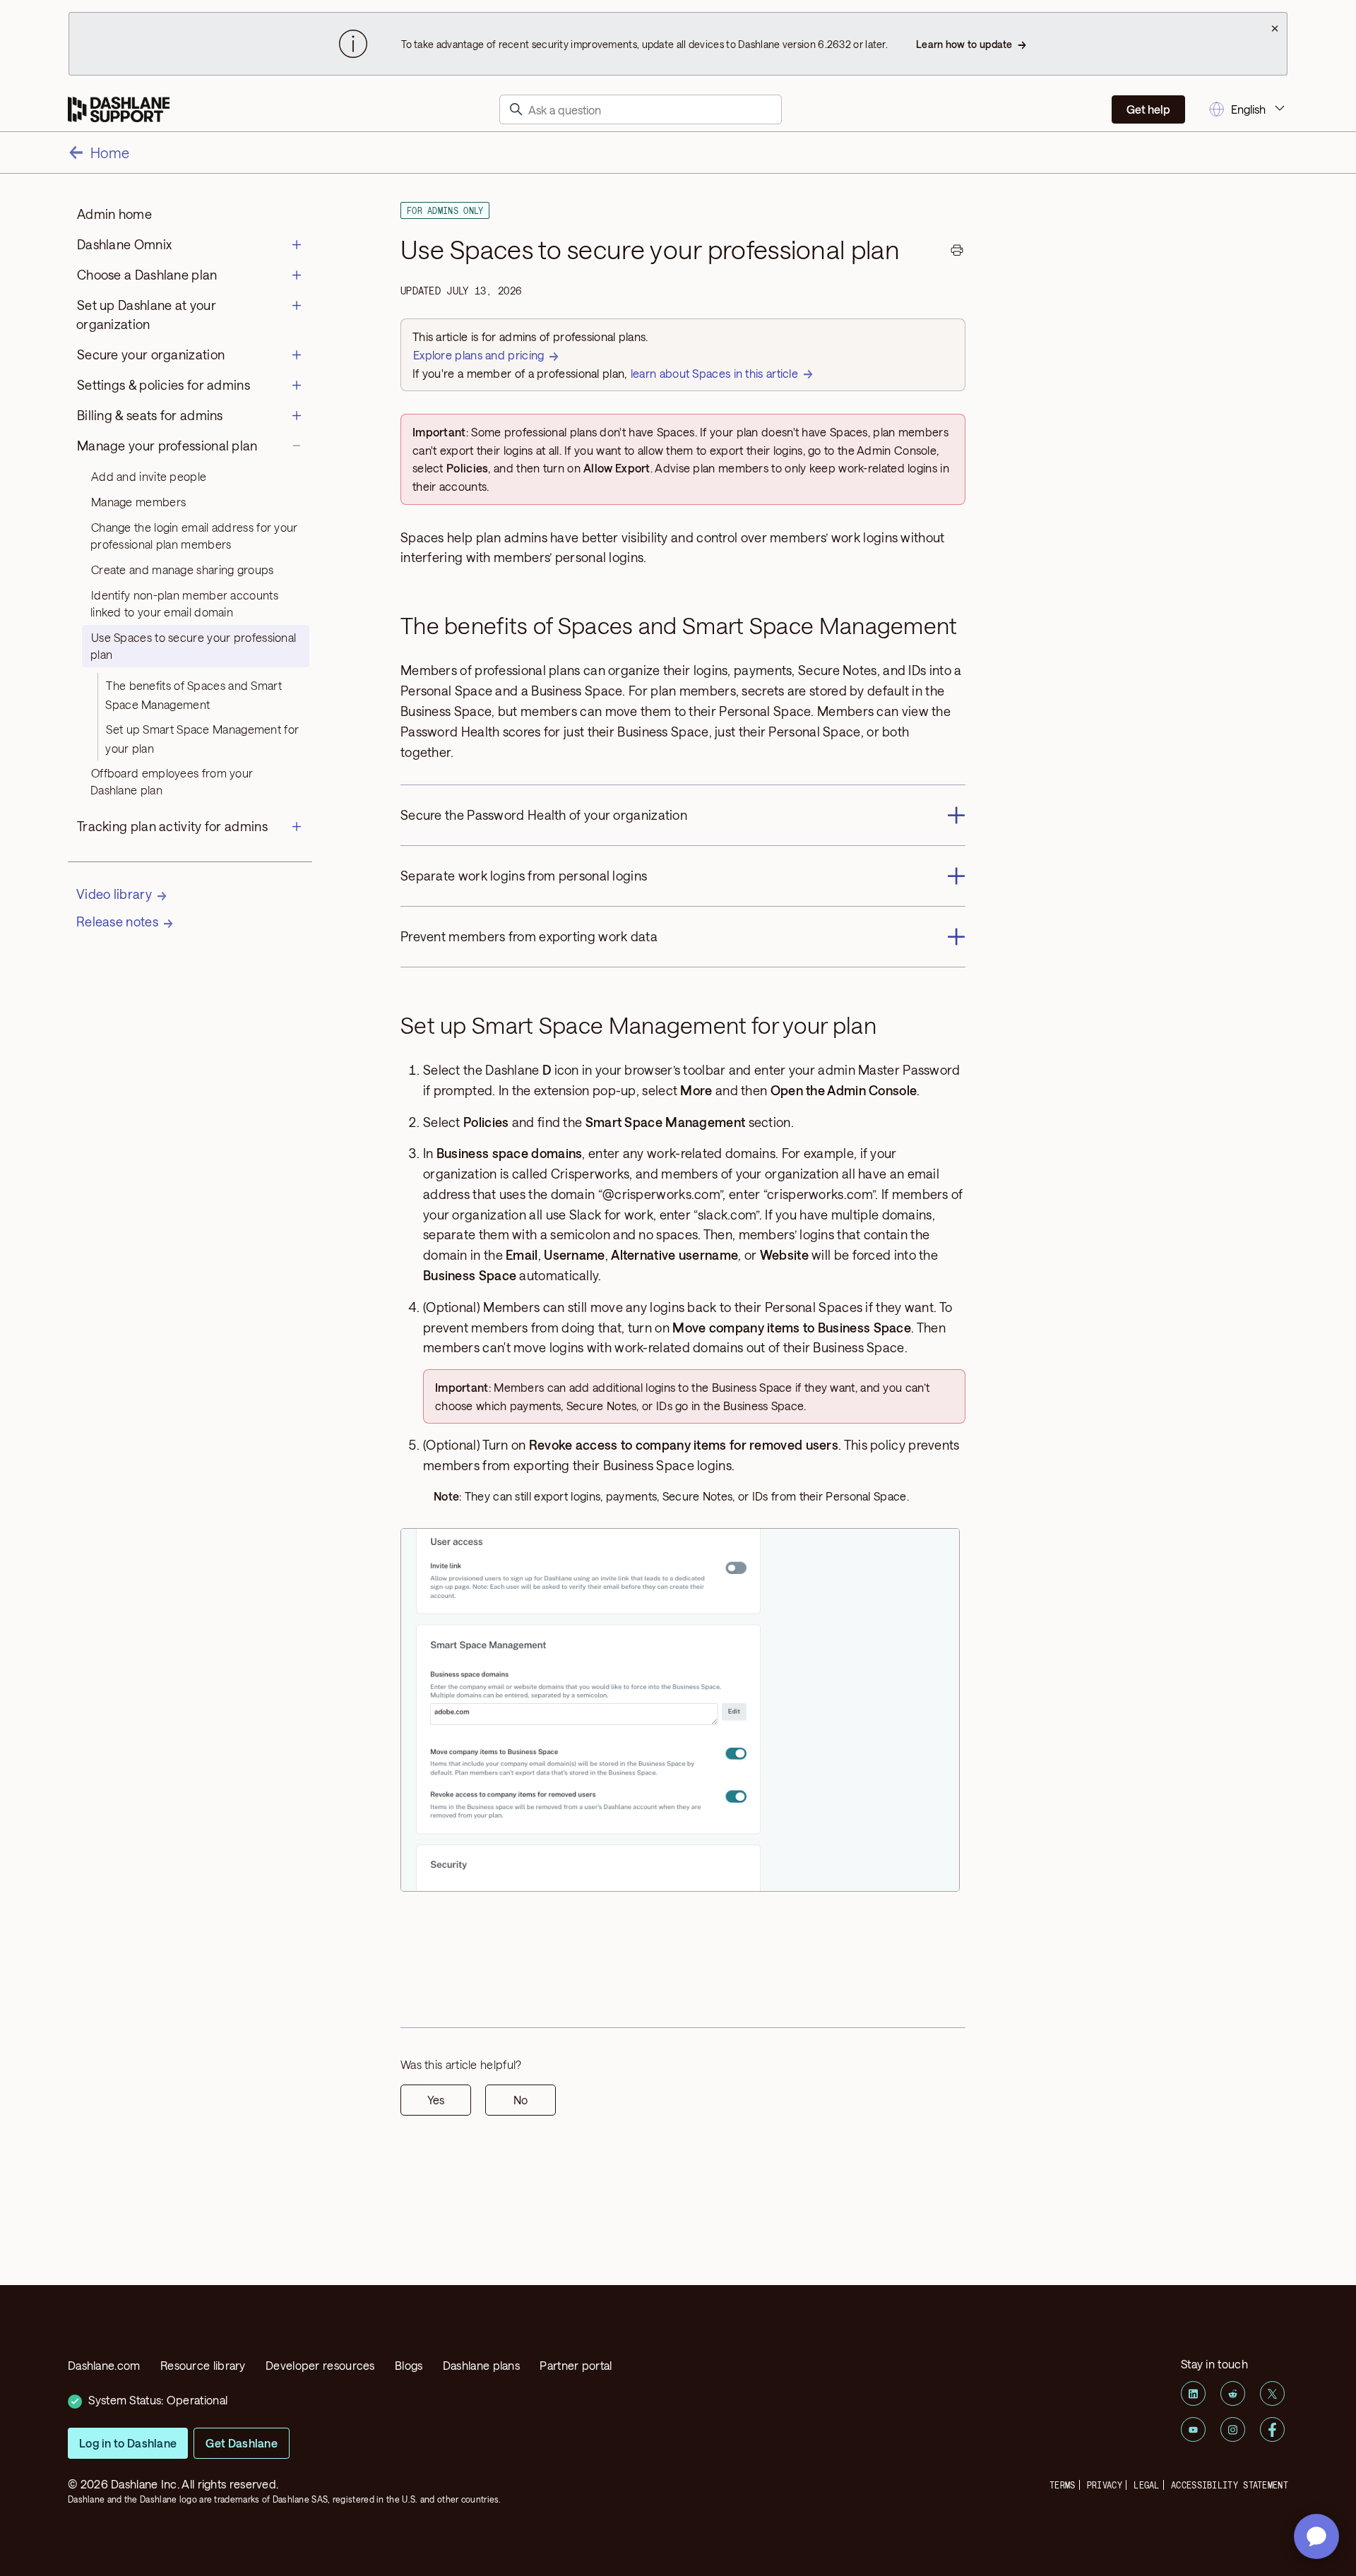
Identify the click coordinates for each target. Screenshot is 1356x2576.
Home (110, 153)
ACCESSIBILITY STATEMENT (1230, 2485)
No (521, 2100)
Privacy (1105, 2485)
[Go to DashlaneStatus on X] (1272, 2393)
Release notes (117, 922)
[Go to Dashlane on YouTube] (1193, 2429)
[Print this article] (957, 252)
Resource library (203, 2365)
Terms (1063, 2485)
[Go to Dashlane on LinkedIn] (1193, 2393)
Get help (1148, 109)
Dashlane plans (481, 2365)
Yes (436, 2100)
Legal (1147, 2485)
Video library (114, 894)
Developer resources (320, 2365)
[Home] (119, 110)
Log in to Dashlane (128, 2443)
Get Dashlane (242, 2443)
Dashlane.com (104, 2365)
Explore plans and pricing (479, 355)
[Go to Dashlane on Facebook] (1272, 2429)
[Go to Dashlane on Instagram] (1233, 2429)
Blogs (409, 2365)
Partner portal (576, 2365)
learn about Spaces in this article (714, 373)
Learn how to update (964, 44)
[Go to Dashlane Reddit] (1233, 2393)
